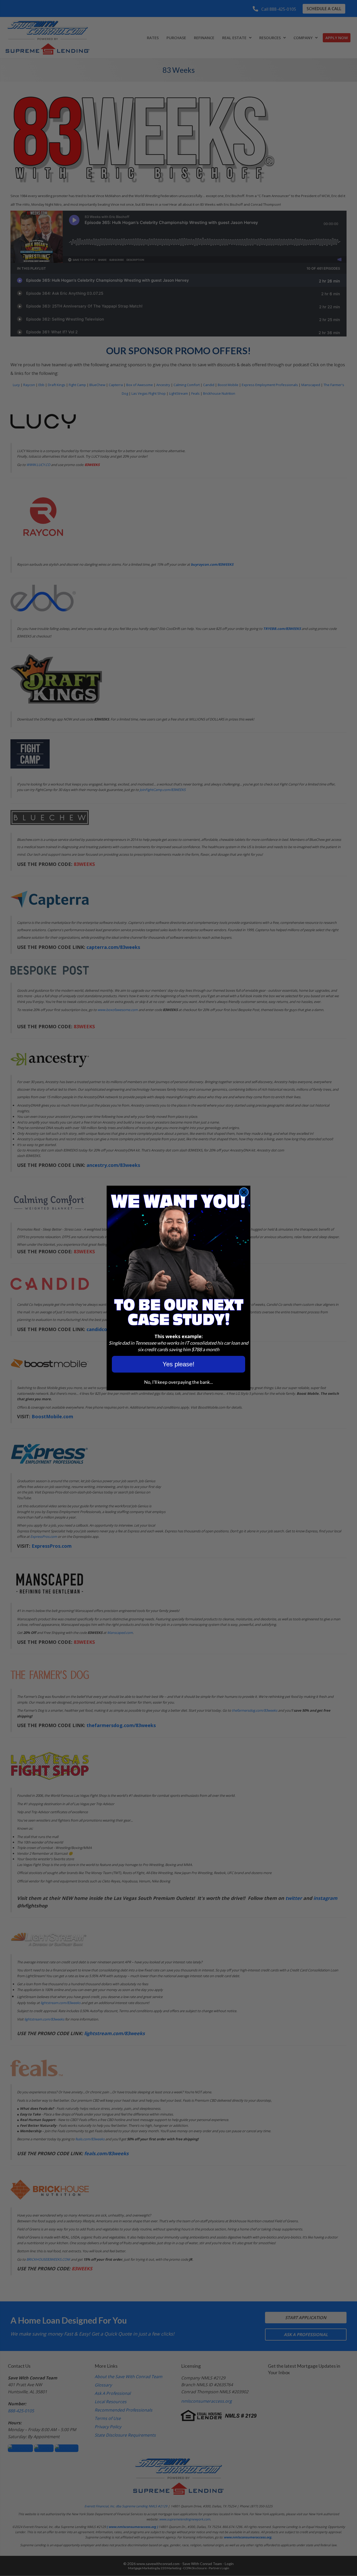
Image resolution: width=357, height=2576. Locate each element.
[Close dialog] (244, 1192)
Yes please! (179, 1364)
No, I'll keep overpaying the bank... (179, 1382)
